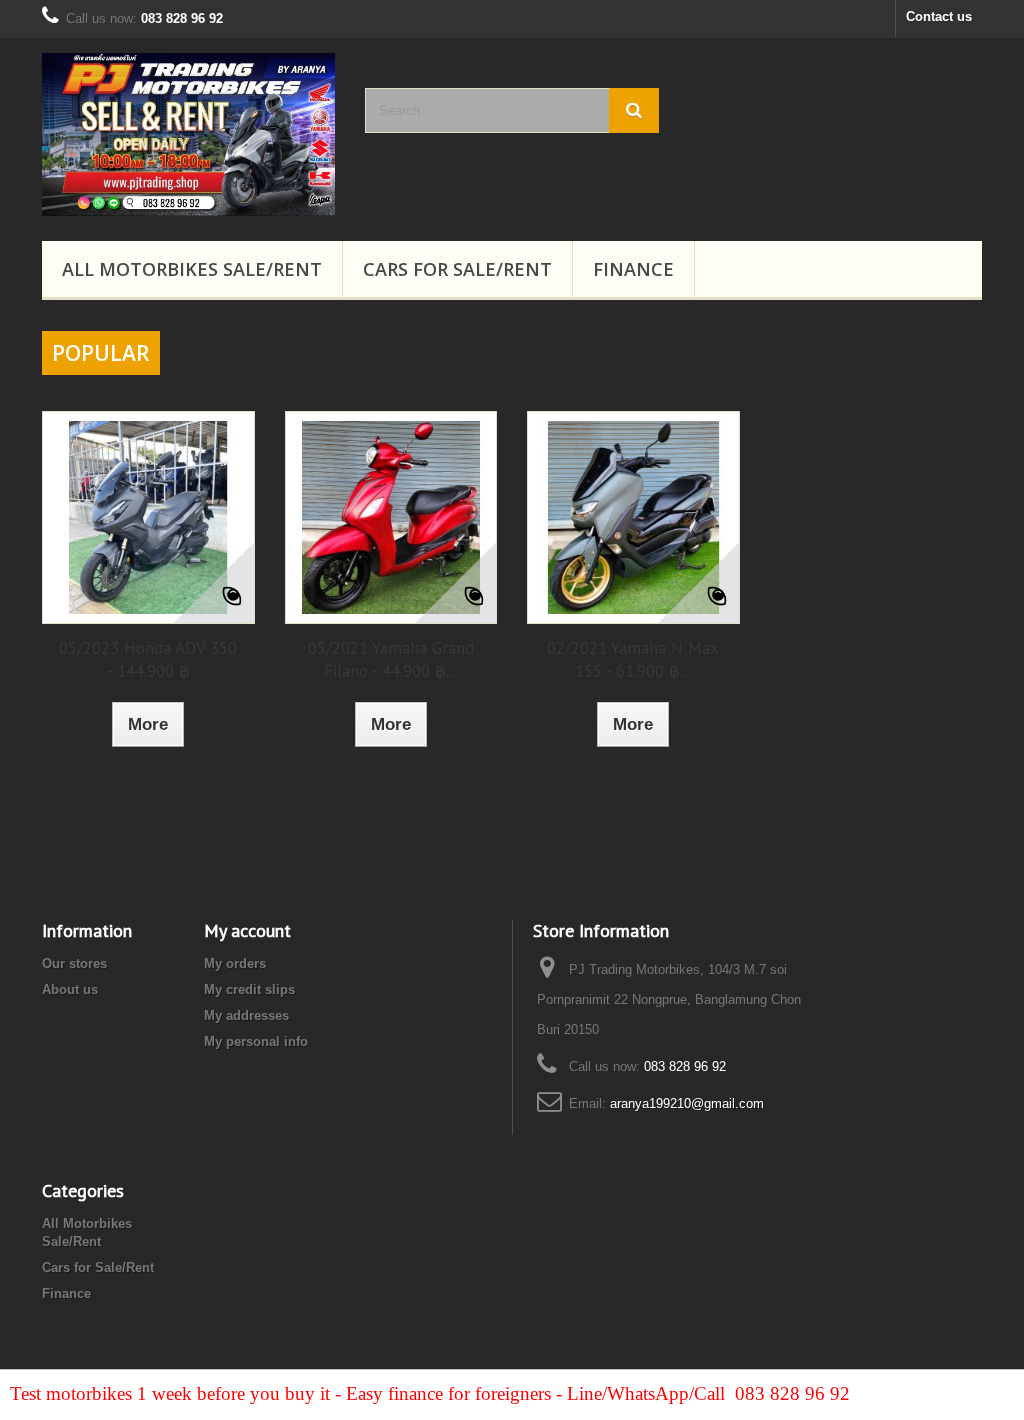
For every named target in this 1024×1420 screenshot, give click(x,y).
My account (247, 930)
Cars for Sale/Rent (457, 269)
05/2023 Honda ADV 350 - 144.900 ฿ (148, 659)
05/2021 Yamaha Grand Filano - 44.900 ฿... (391, 659)
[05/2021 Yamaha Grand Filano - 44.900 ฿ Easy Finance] (391, 517)
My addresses (246, 1015)
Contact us (939, 16)
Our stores (74, 963)
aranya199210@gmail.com (687, 1103)
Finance (633, 269)
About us (70, 989)
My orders (235, 963)
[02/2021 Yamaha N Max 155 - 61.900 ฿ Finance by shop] (633, 517)
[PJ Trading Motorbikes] (188, 134)
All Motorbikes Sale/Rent (192, 269)
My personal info (256, 1041)
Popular (101, 353)
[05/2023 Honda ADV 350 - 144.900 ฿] (148, 517)
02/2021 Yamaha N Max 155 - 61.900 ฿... (633, 659)
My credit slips (249, 989)
